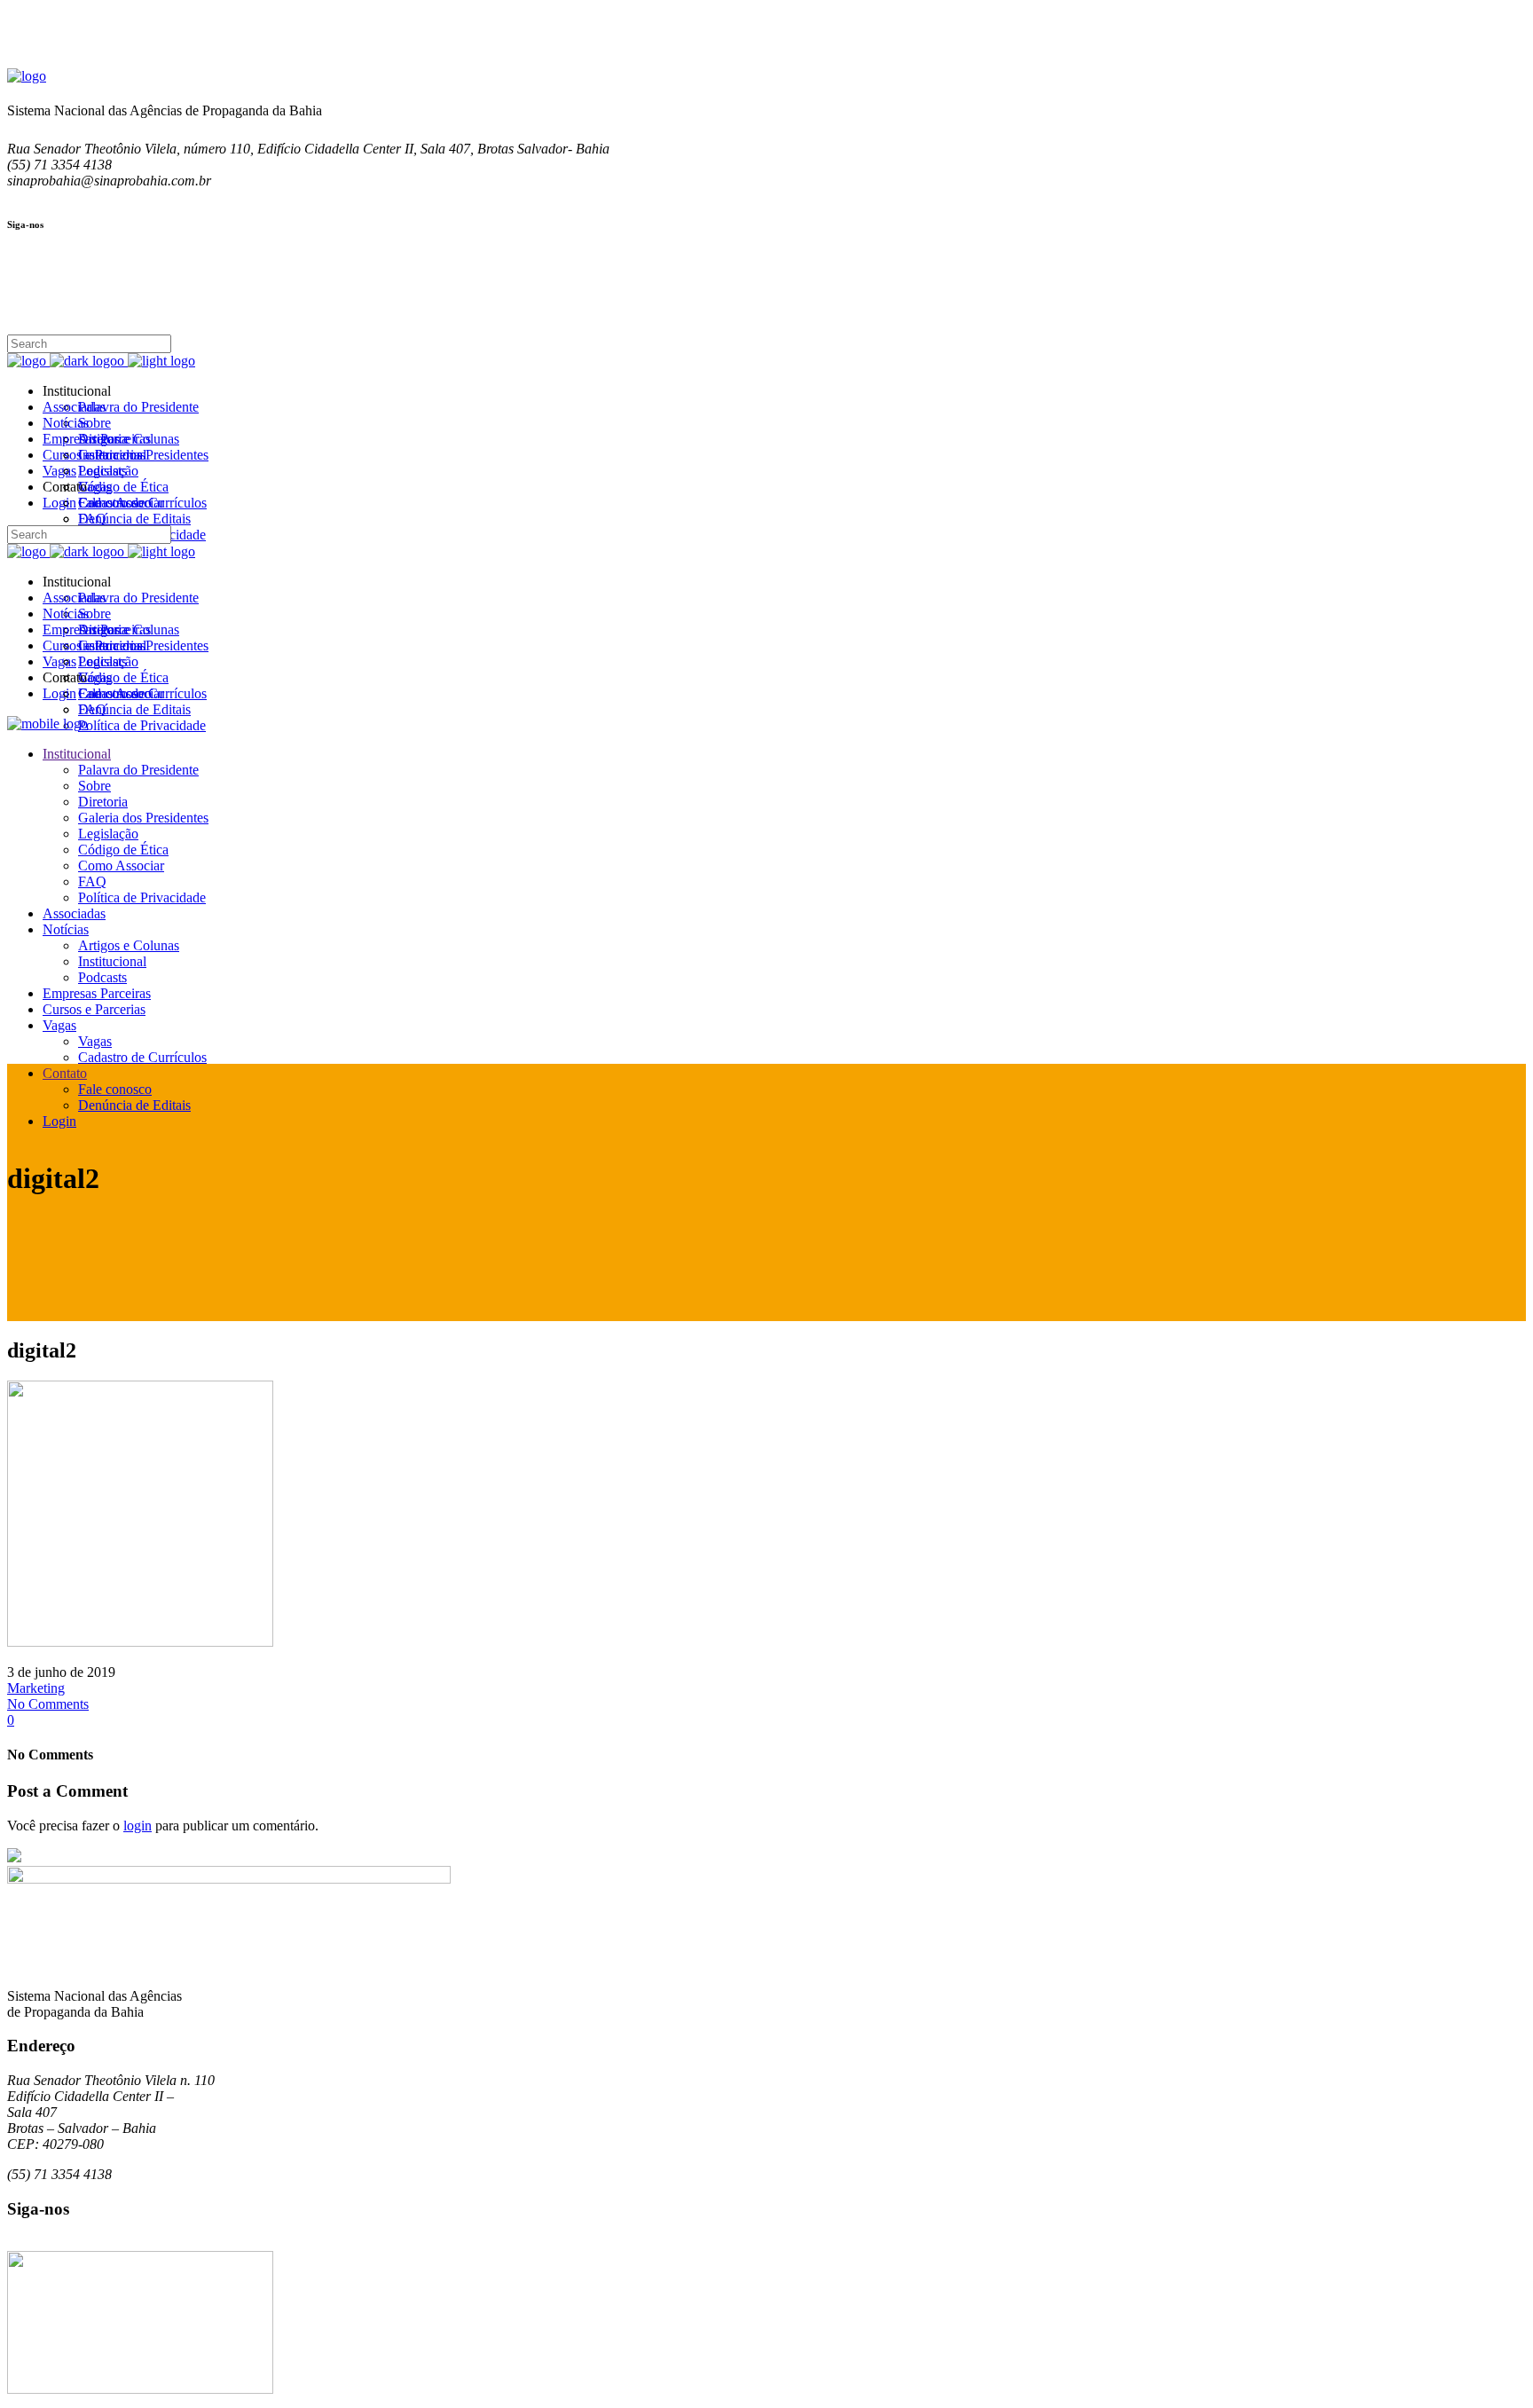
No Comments (48, 1704)
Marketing (36, 1688)
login (138, 1826)
